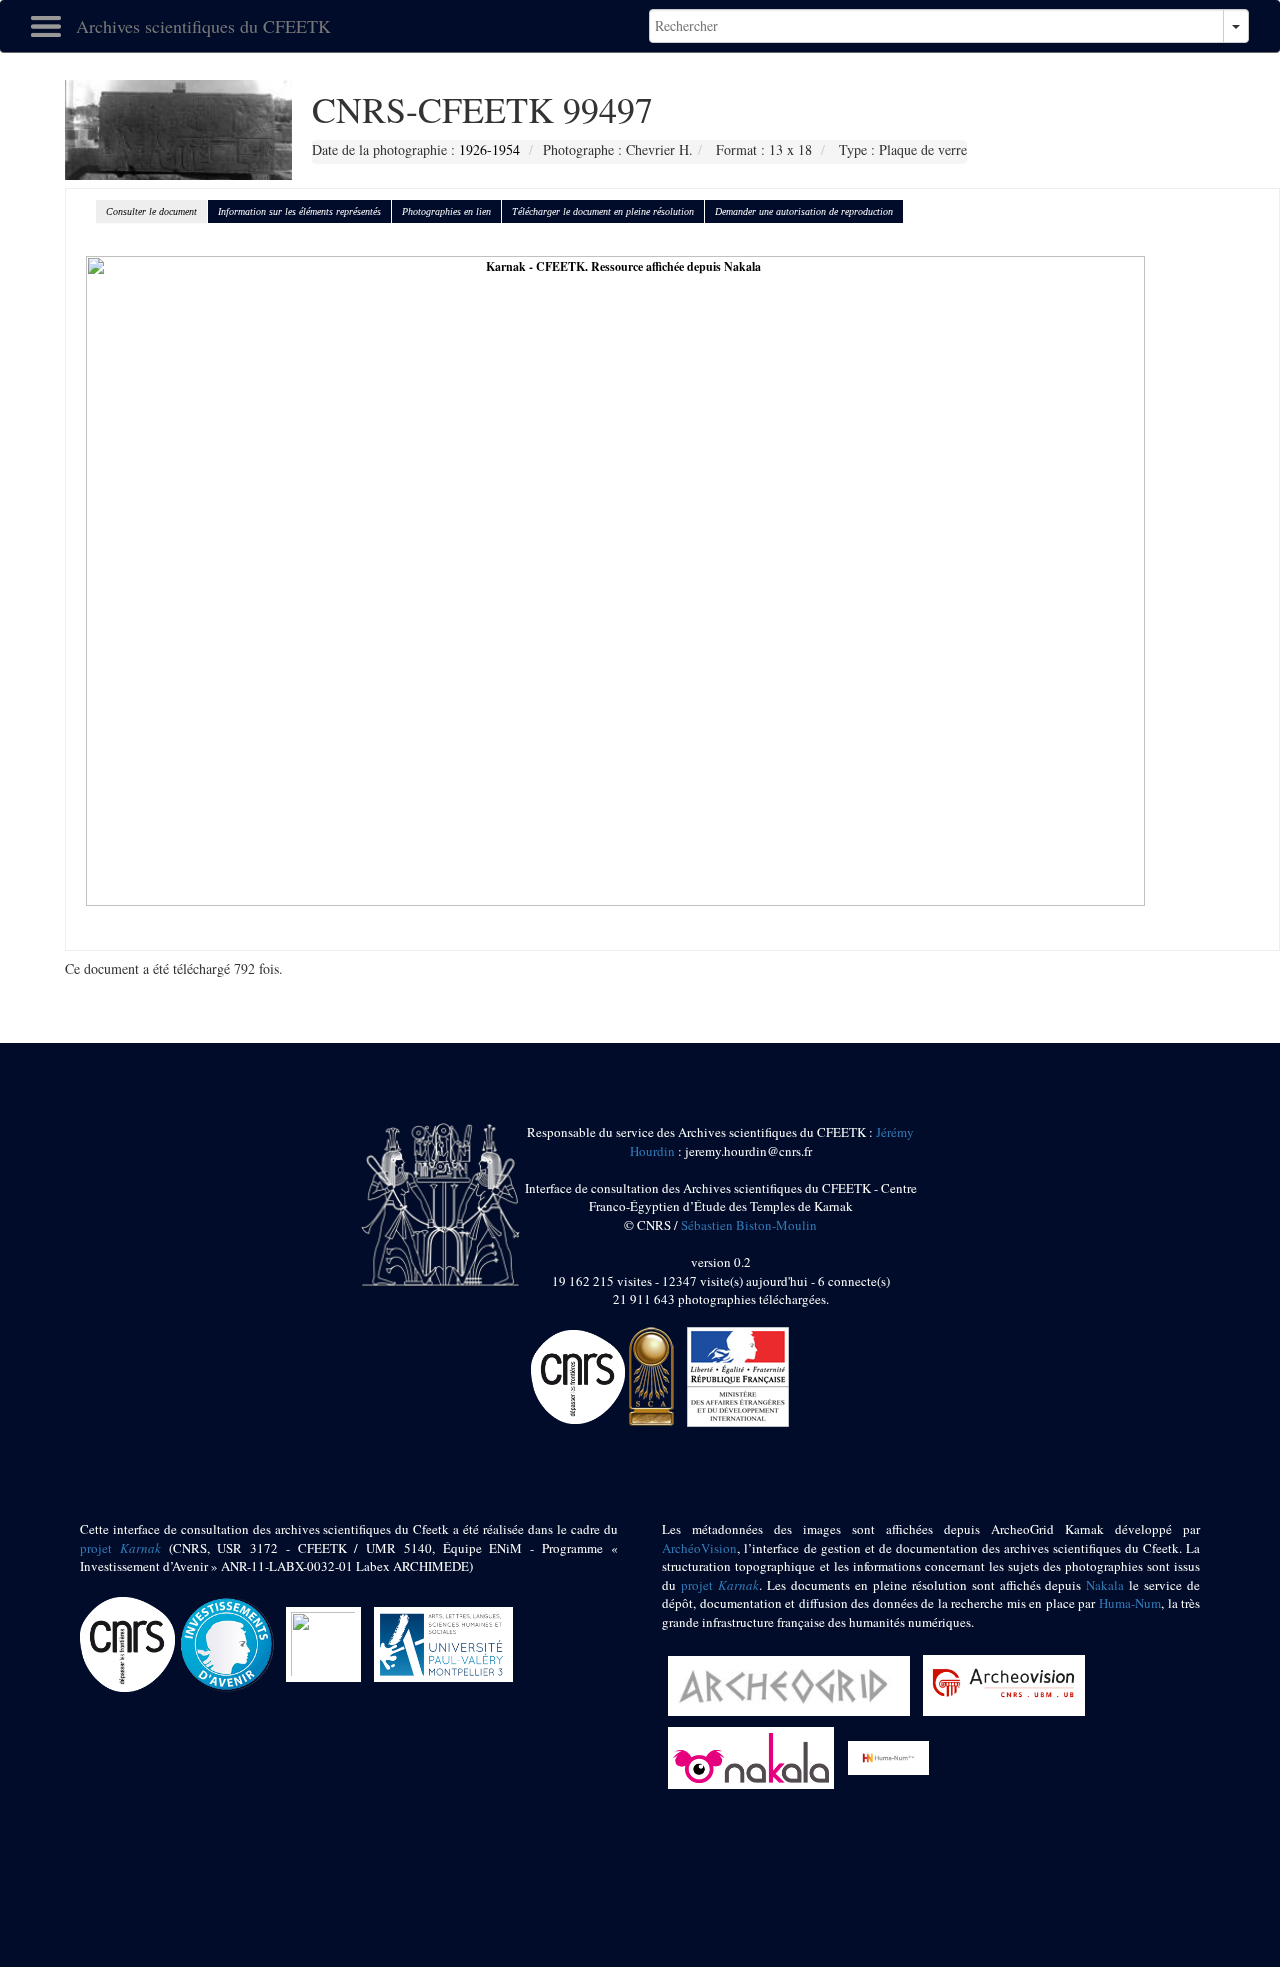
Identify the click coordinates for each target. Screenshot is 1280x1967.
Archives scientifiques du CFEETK (203, 26)
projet (120, 1548)
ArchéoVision (699, 1548)
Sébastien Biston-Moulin (749, 1225)
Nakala (1105, 1585)
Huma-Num (1130, 1603)
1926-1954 (489, 149)
